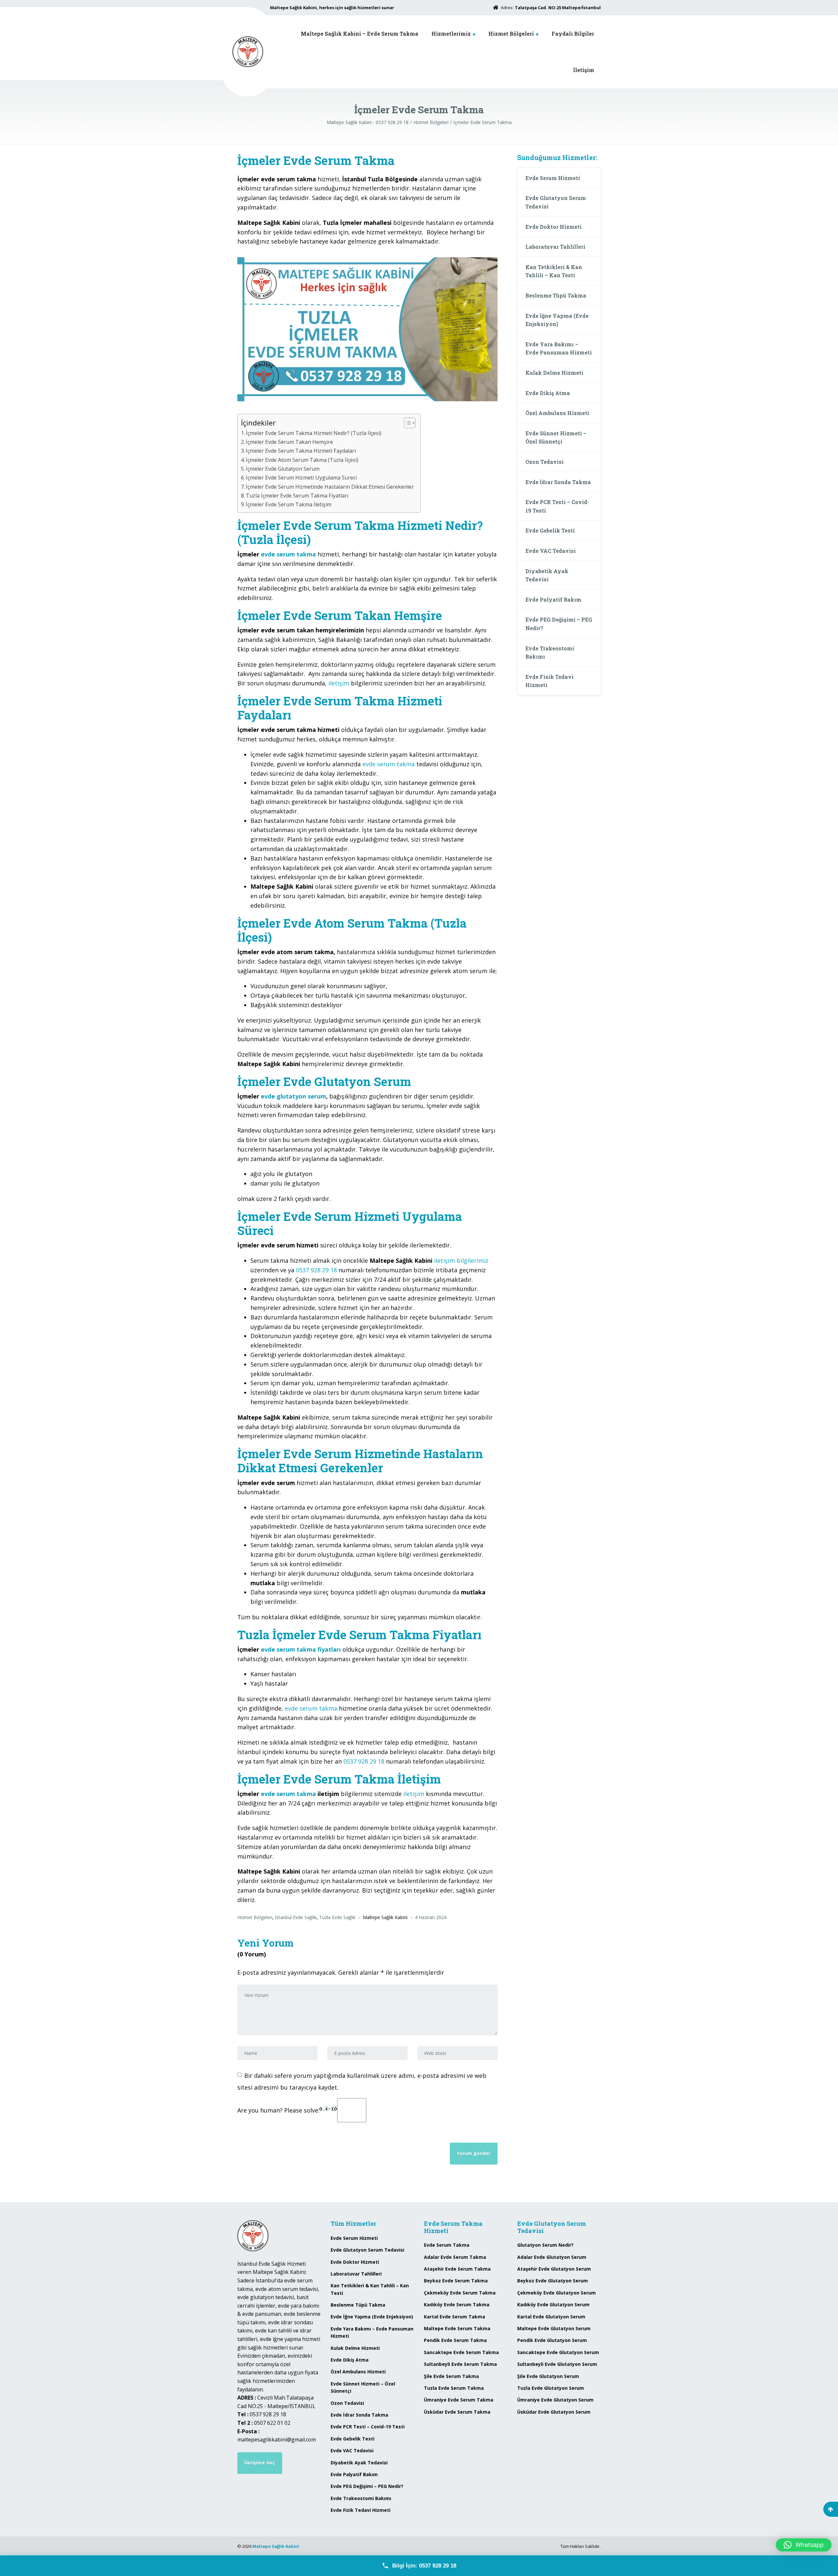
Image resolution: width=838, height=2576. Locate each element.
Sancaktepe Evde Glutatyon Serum (558, 2352)
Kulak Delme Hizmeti (554, 373)
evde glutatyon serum (293, 1096)
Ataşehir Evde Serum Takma (457, 2269)
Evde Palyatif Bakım (553, 599)
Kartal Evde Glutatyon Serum (551, 2317)
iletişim (339, 683)
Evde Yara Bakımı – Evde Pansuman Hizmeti (559, 348)
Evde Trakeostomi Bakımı (550, 653)
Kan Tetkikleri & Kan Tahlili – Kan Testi (554, 271)
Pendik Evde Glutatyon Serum (552, 2340)
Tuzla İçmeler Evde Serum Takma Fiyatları (297, 496)
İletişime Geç (260, 2463)
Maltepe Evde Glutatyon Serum (554, 2328)
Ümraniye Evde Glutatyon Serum (555, 2400)
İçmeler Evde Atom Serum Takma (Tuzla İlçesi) (302, 460)
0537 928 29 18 (316, 1270)
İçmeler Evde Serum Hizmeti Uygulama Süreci (301, 478)
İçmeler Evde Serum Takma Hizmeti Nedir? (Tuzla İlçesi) (314, 433)
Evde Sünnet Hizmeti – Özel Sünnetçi (556, 437)
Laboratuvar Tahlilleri (555, 247)
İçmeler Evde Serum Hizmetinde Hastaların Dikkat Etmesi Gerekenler (330, 487)
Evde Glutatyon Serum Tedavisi (556, 202)
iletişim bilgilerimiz (461, 1261)
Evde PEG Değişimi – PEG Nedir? (559, 624)
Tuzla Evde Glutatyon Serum (551, 2388)
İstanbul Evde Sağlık (296, 1917)
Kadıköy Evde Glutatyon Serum (553, 2304)
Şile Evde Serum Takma (451, 2376)
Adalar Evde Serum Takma (455, 2257)
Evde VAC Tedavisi (551, 551)
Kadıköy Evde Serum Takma (457, 2304)
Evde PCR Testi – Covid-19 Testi (557, 506)
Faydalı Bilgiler (573, 34)
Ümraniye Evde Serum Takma (459, 2400)
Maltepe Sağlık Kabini (276, 2546)
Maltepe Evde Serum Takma (457, 2328)
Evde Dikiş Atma (548, 393)
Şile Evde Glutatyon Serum (548, 2376)
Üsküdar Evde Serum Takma (457, 2412)
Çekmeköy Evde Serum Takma (460, 2293)
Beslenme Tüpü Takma (556, 295)
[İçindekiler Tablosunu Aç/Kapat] (406, 423)
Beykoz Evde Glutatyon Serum (553, 2281)
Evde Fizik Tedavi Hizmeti (549, 681)
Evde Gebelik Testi (550, 530)
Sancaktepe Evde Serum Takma (461, 2352)
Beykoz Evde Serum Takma (456, 2281)
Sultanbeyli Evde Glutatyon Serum (557, 2364)
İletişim (584, 70)
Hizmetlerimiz (451, 34)
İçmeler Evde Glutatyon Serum (283, 469)
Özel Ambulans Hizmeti (557, 413)
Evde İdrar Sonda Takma (558, 482)
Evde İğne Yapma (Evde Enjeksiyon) (557, 320)
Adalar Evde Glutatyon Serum (552, 2257)
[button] (804, 2545)
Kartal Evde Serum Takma (455, 2317)
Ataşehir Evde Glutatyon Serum (554, 2269)
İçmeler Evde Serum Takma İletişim (289, 504)
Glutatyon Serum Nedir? (545, 2245)
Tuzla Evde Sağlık (337, 1917)
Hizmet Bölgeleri (511, 34)
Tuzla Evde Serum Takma (454, 2388)
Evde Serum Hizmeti (553, 178)
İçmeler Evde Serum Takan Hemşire (289, 442)
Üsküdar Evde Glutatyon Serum (554, 2412)
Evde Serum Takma (447, 2245)
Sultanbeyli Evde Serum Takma (460, 2364)
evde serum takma (288, 554)
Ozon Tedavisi (545, 462)
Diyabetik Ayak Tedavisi (547, 575)
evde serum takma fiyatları (301, 1649)
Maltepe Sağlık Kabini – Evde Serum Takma (360, 34)
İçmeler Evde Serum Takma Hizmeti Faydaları (301, 451)
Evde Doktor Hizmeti (554, 227)
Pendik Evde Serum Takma (455, 2340)
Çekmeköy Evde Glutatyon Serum (556, 2293)
